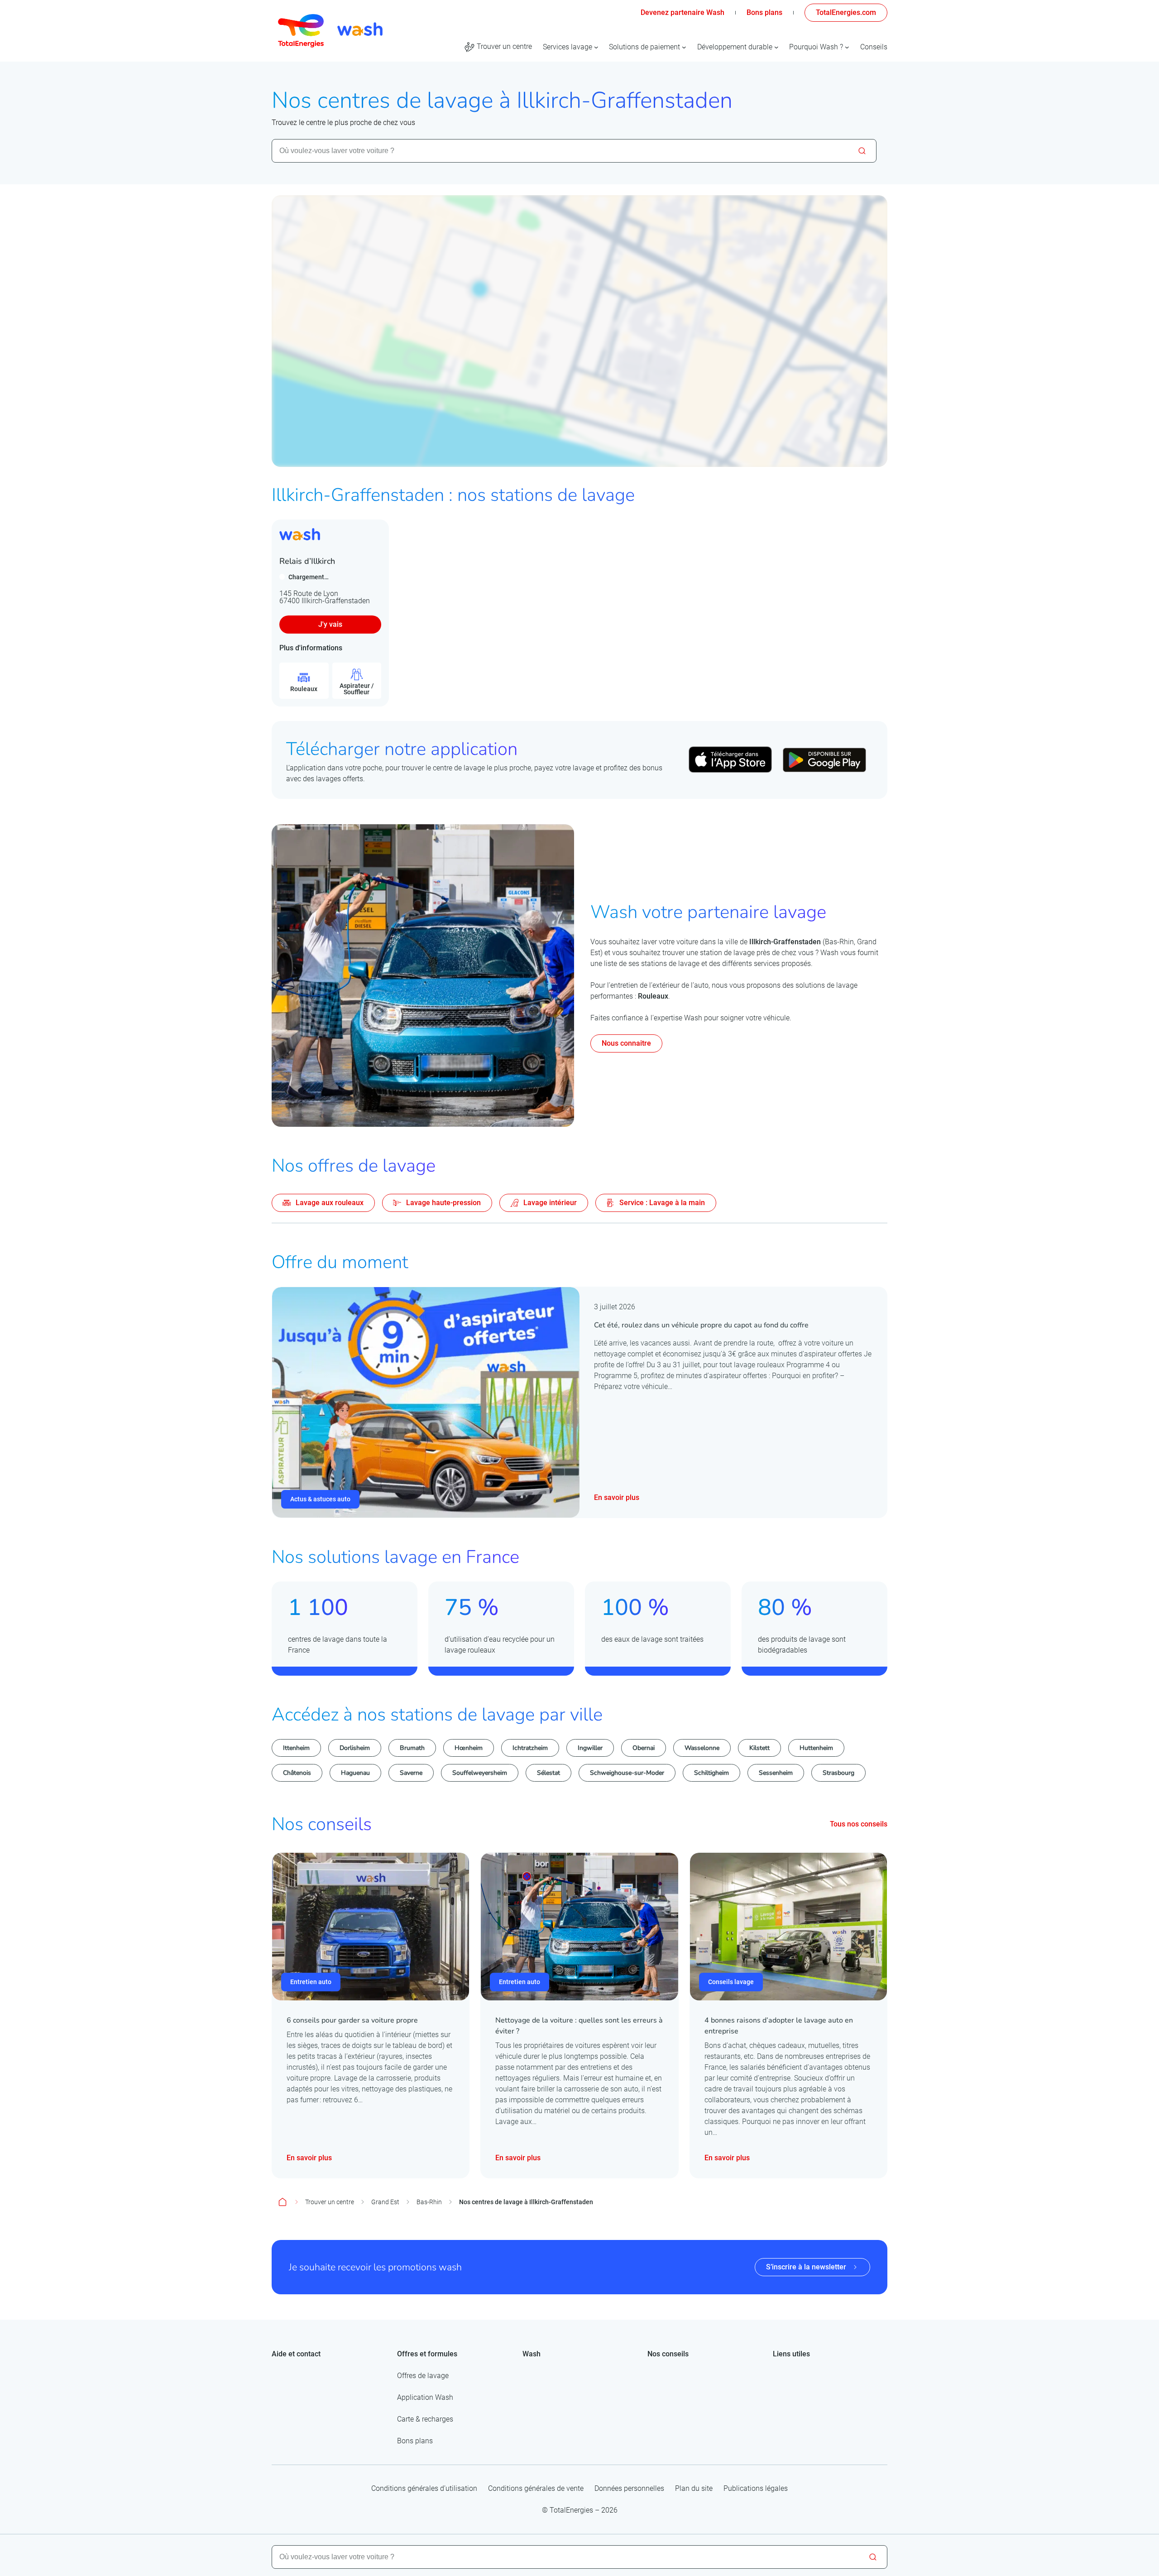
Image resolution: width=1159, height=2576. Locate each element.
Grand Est (385, 2202)
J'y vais (330, 624)
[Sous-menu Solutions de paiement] (684, 47)
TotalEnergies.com (846, 12)
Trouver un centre (330, 2202)
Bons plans (764, 12)
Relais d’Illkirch (307, 561)
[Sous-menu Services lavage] (596, 47)
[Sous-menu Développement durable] (776, 47)
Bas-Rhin (429, 2202)
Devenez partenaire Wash (682, 12)
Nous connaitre (626, 1043)
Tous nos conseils (859, 1824)
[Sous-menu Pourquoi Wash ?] (847, 47)
